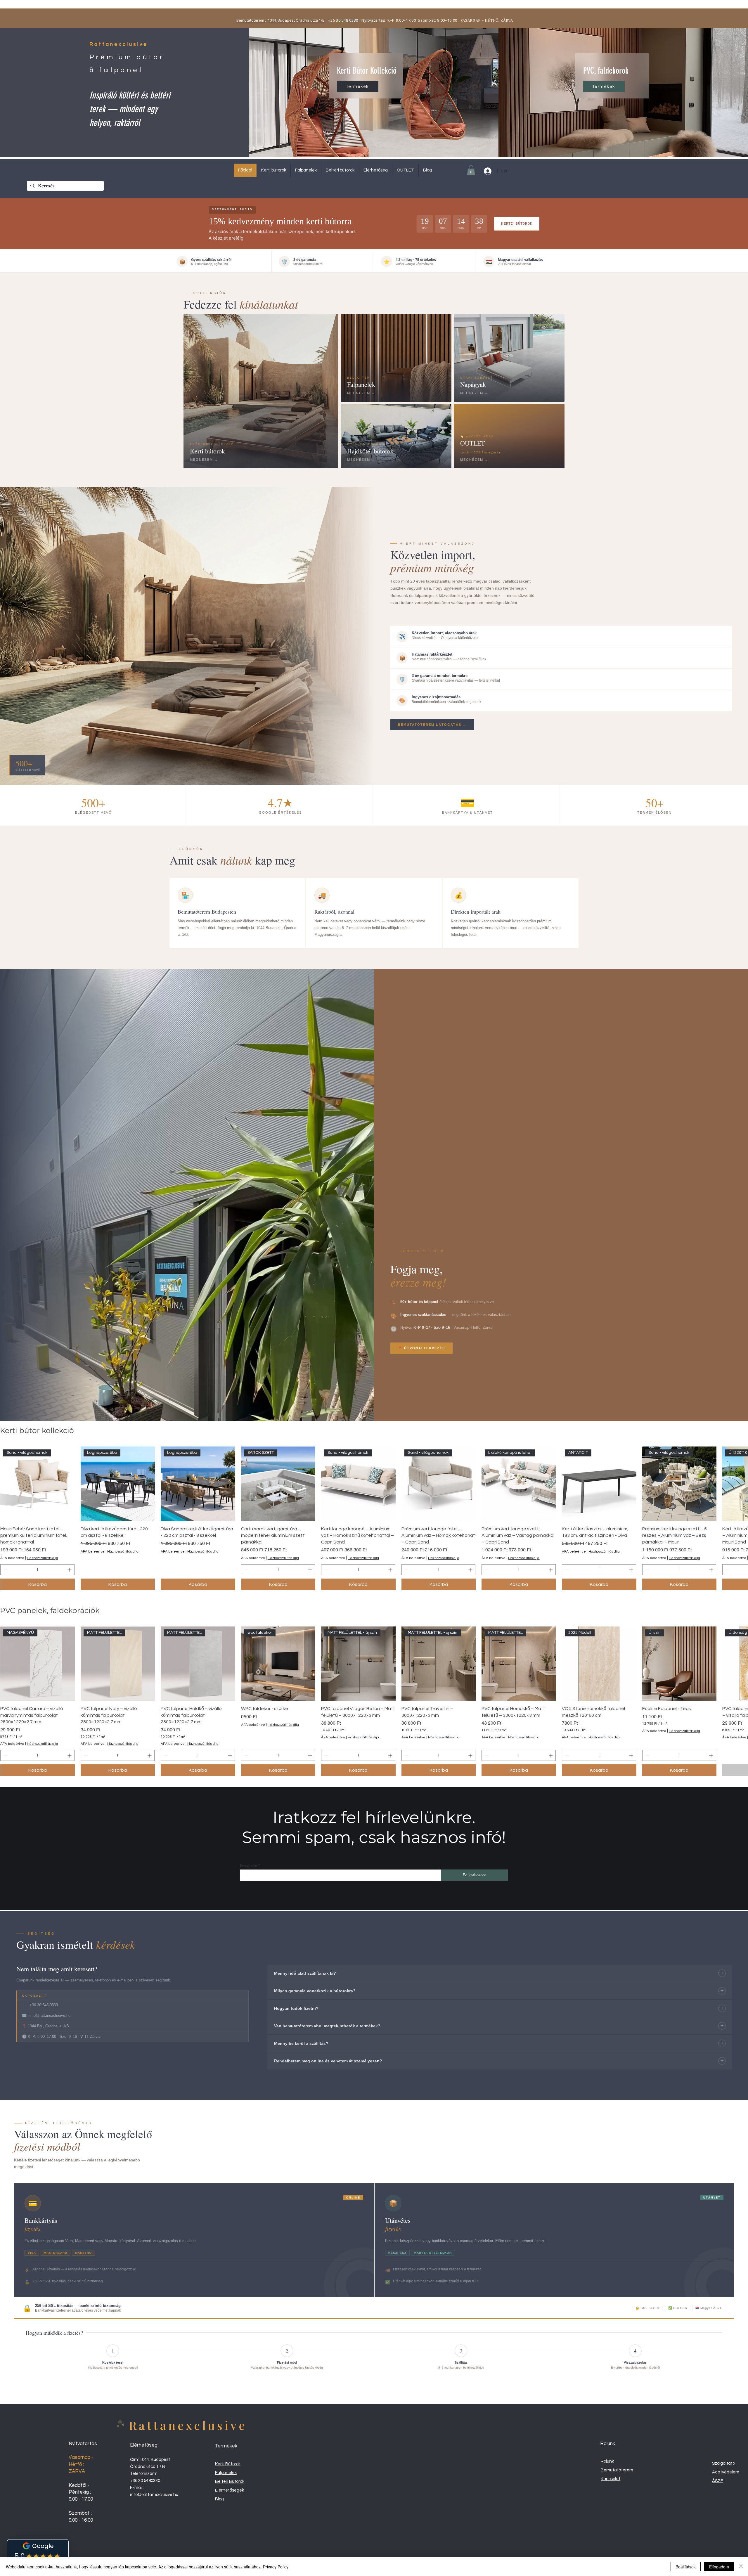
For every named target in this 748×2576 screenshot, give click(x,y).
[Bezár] (741, 2567)
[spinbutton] (37, 1570)
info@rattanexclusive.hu (154, 2495)
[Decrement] (5, 1570)
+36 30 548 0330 (343, 20)
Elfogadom (719, 2567)
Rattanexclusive (188, 2425)
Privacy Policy (276, 2567)
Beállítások (686, 2567)
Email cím (249, 1865)
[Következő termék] (740, 1484)
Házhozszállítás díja (43, 1558)
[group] (374, 1518)
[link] (471, 170)
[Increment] (70, 1570)
